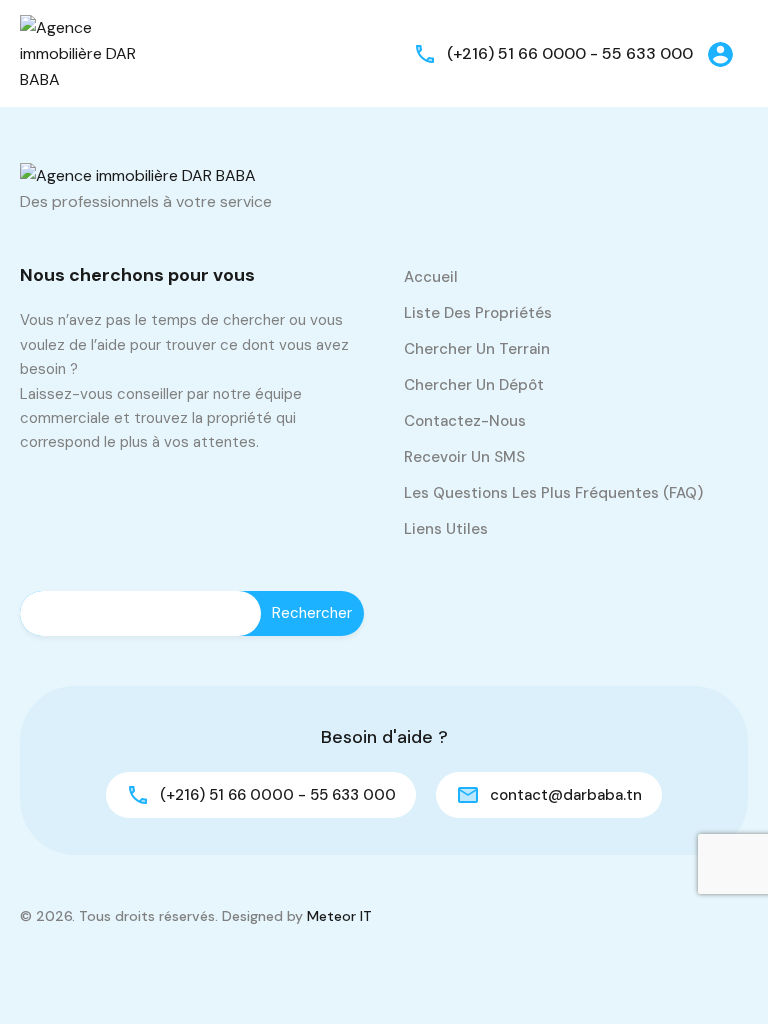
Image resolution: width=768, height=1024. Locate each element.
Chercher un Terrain (477, 349)
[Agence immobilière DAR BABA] (80, 52)
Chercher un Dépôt (474, 385)
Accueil (431, 277)
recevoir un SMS (464, 457)
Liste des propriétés (478, 313)
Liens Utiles (446, 529)
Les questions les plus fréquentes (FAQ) (553, 493)
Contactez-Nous (465, 421)
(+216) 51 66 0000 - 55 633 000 (570, 53)
